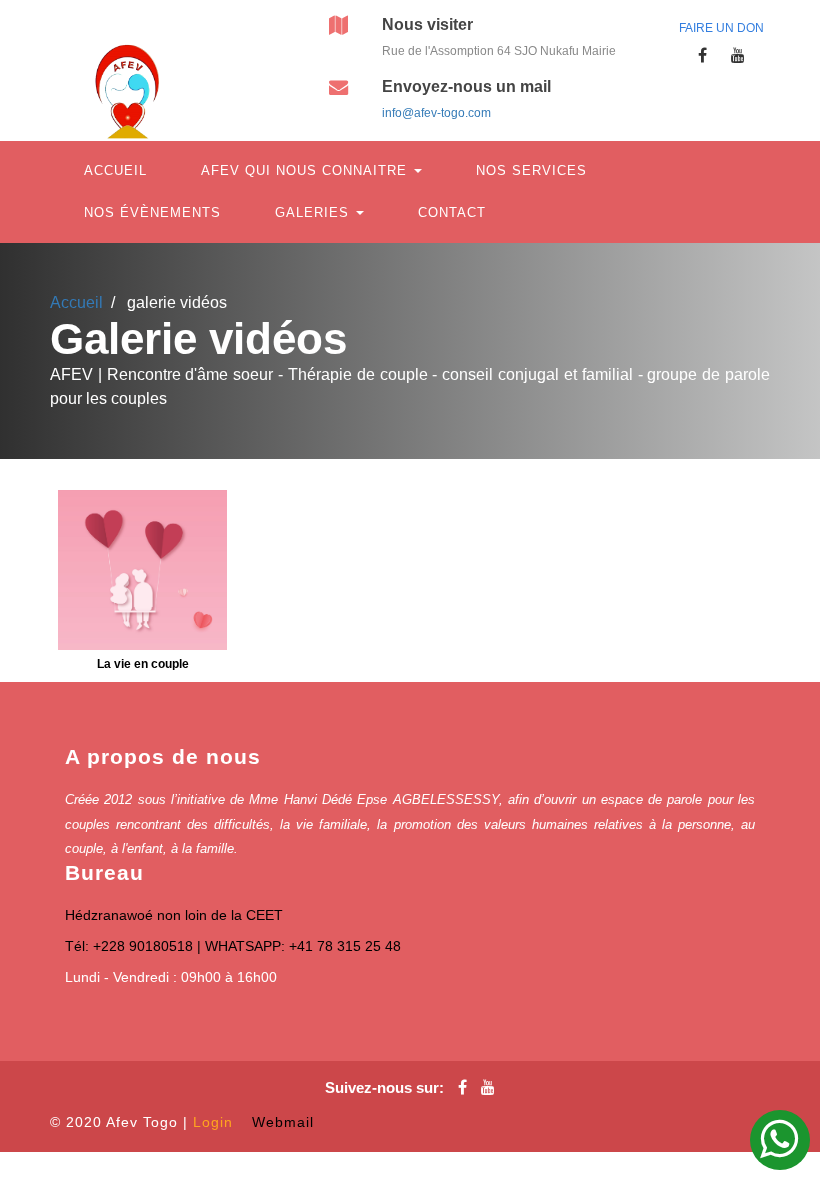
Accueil (115, 170)
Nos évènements (152, 212)
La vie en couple (143, 664)
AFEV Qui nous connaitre (306, 170)
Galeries (314, 212)
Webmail (283, 1122)
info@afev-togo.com (436, 113)
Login (213, 1122)
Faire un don (721, 28)
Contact (452, 212)
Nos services (531, 170)
